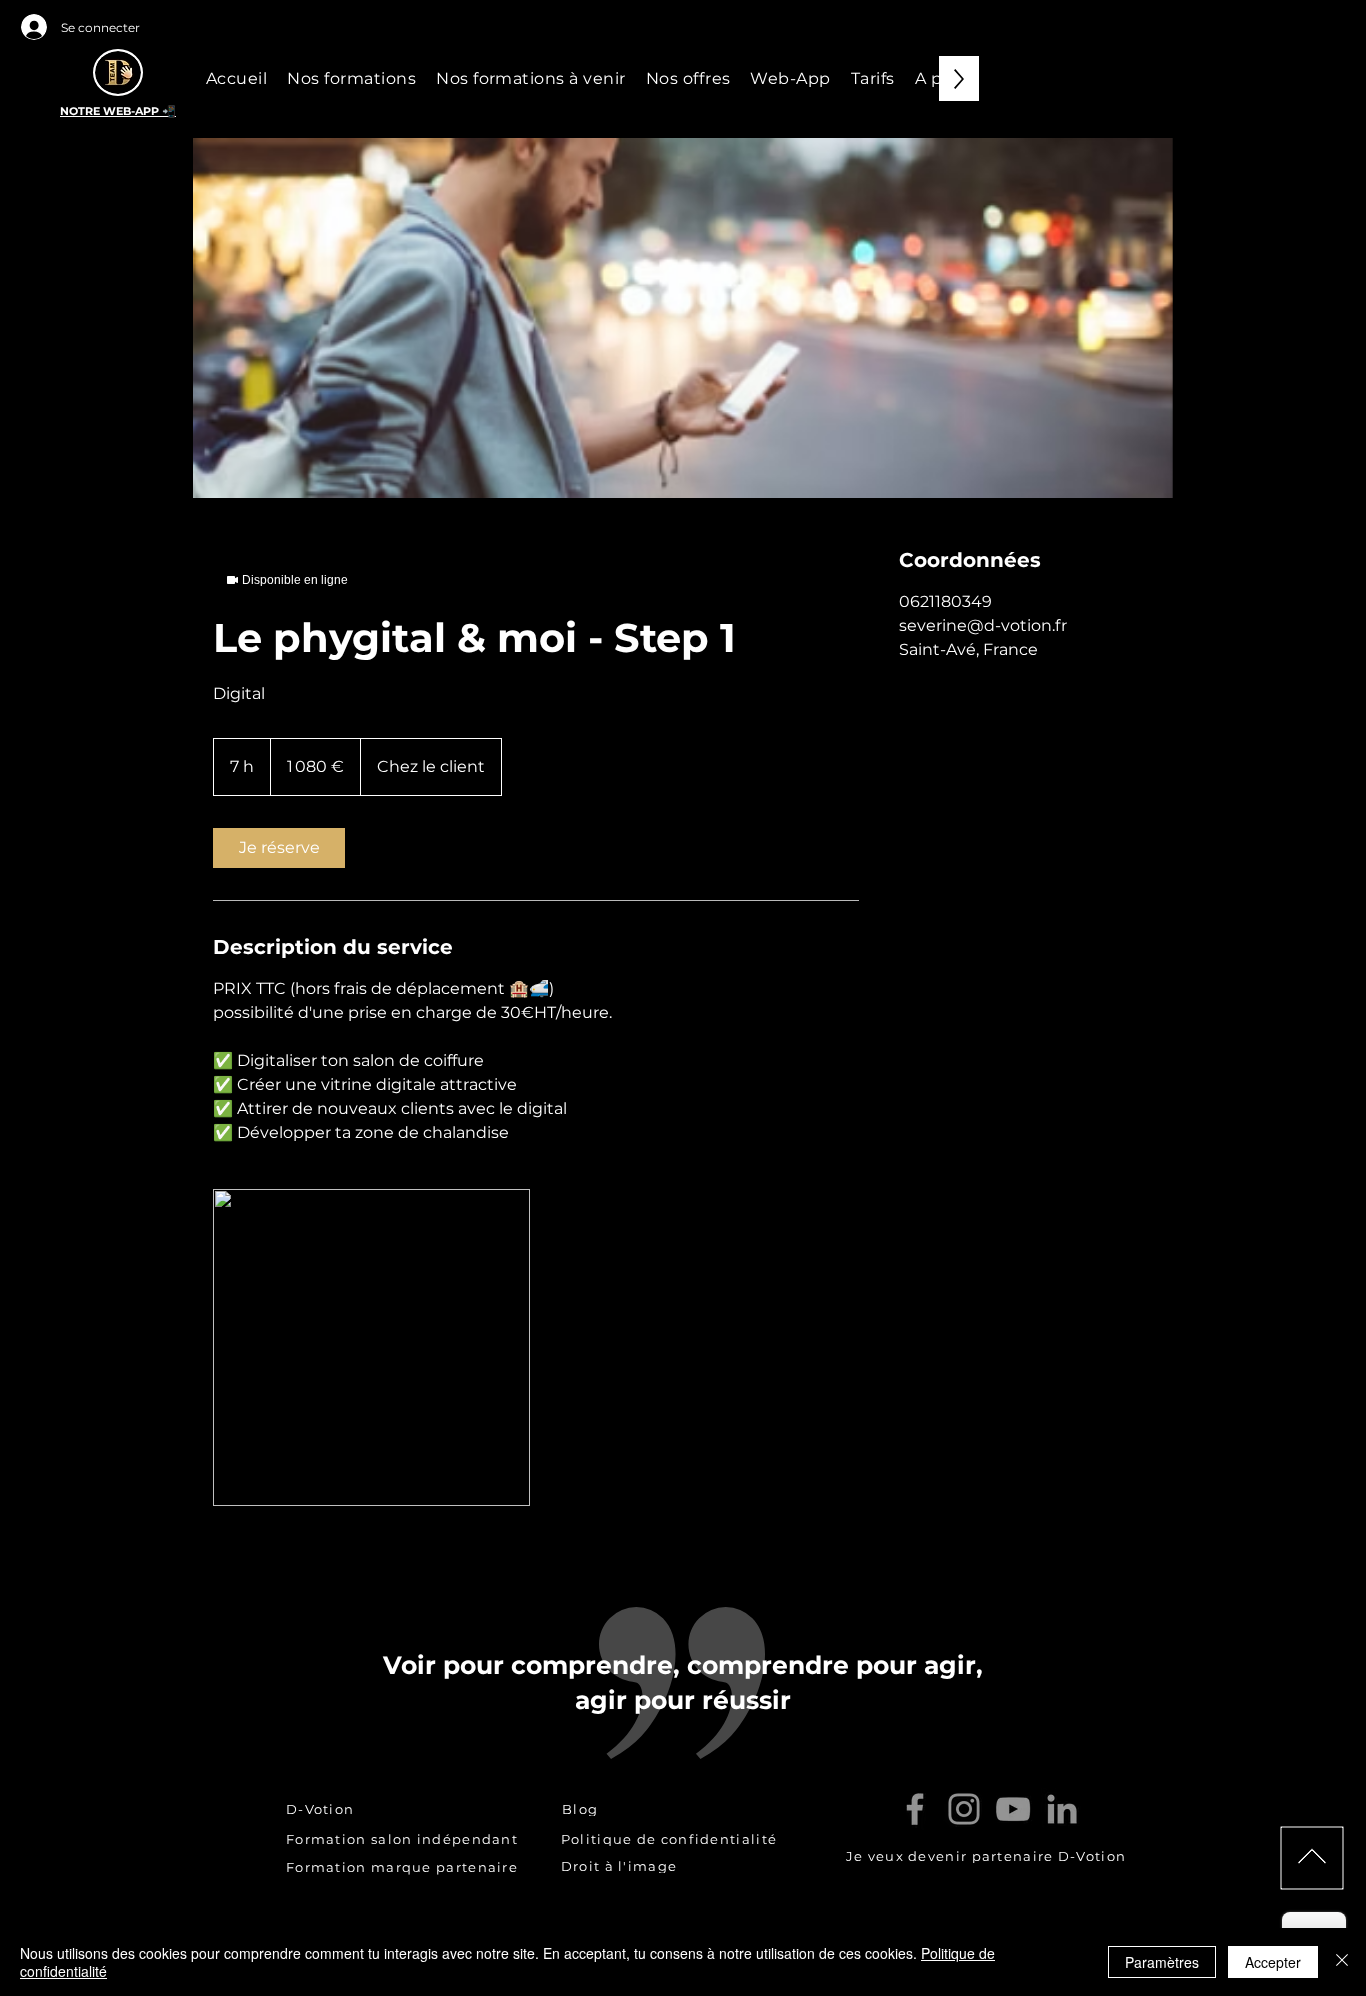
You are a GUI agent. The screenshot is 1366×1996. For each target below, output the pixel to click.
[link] (279, 848)
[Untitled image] (371, 1347)
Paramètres (1162, 1962)
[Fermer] (1342, 1962)
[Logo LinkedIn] (1062, 1809)
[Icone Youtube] (1013, 1809)
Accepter (1273, 1962)
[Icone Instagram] (964, 1809)
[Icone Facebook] (915, 1809)
